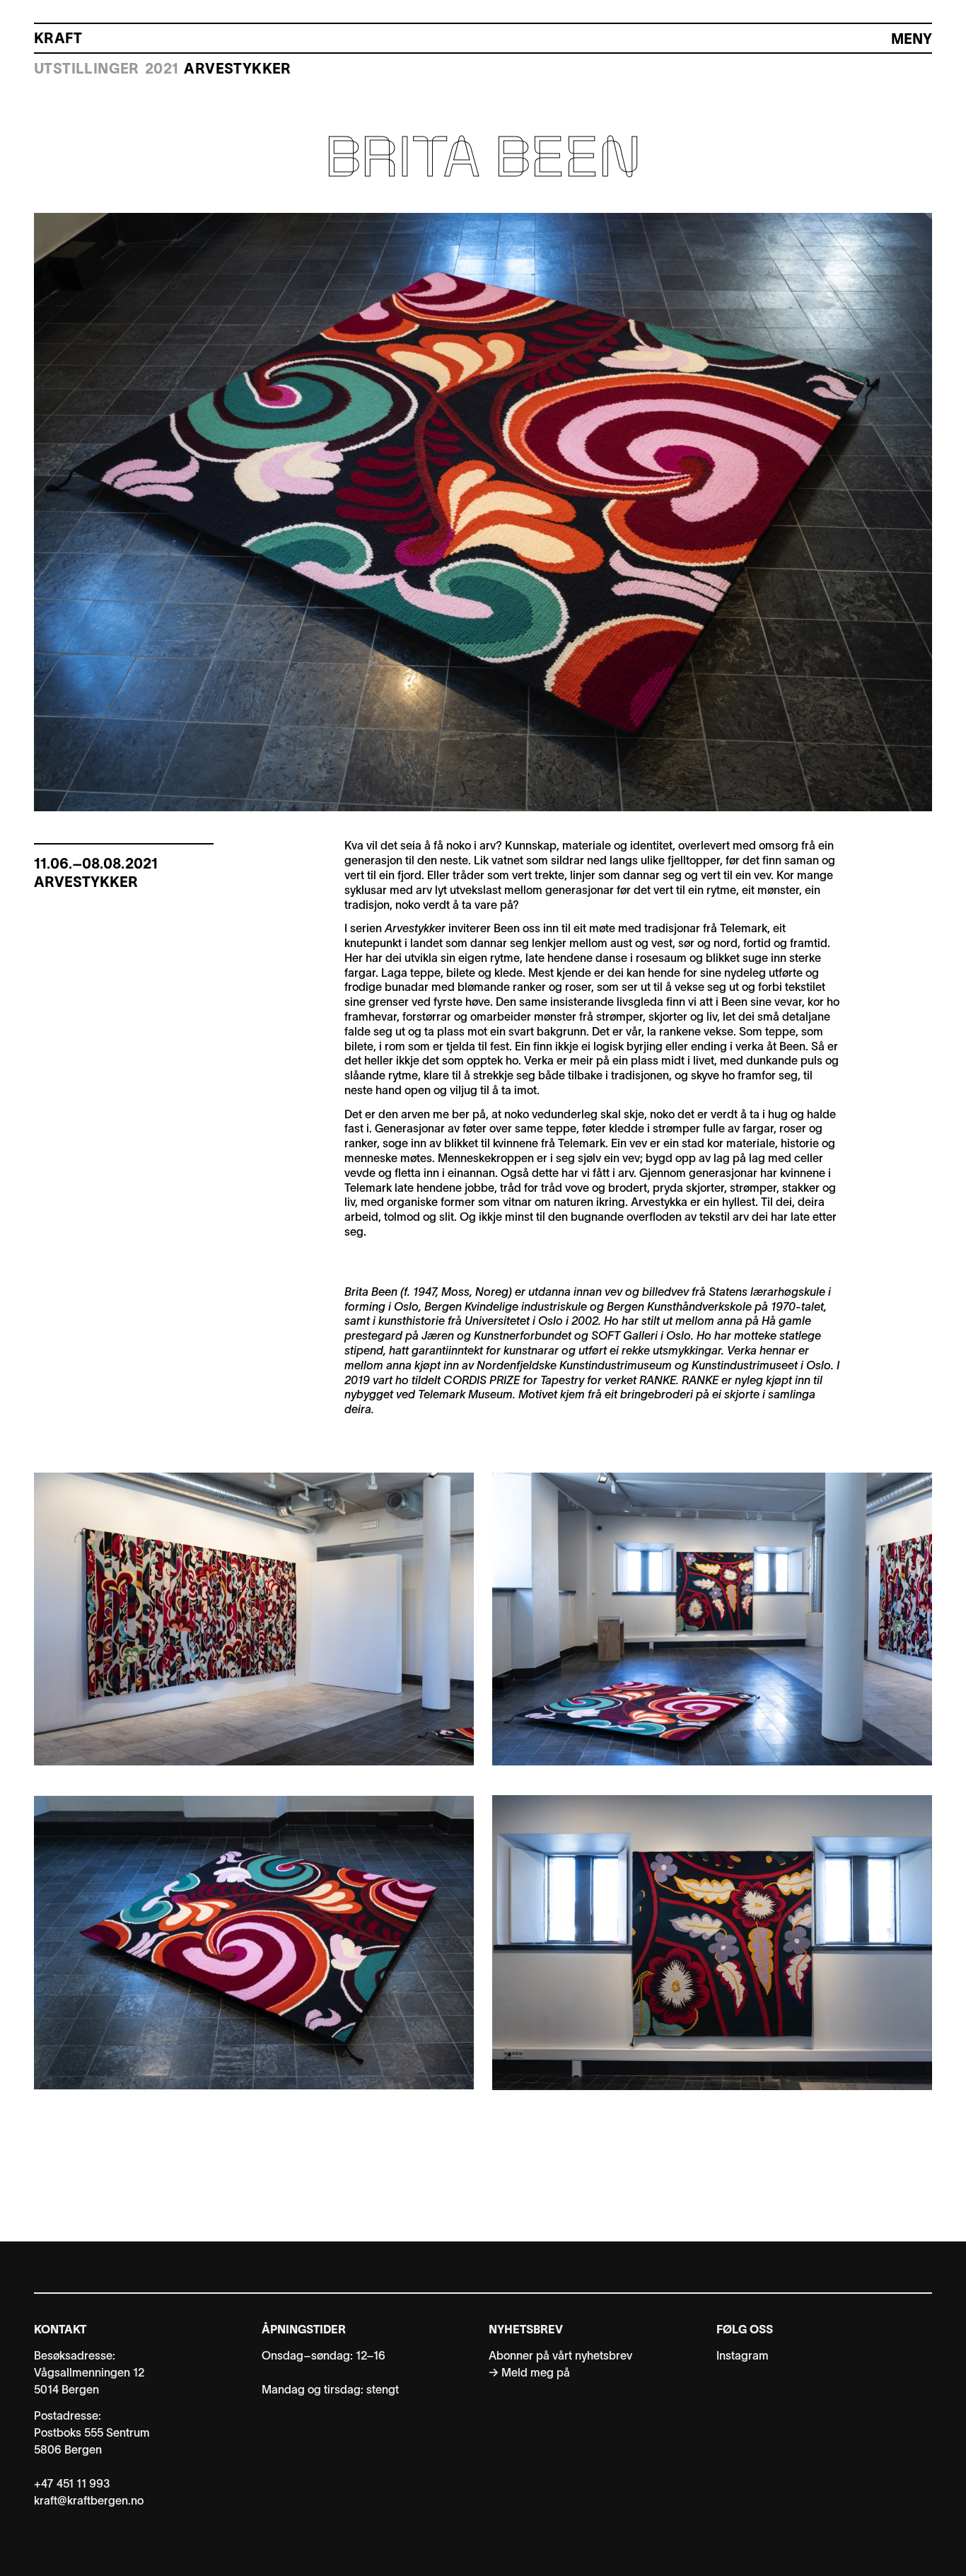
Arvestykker (237, 70)
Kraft (58, 40)
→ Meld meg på (529, 2374)
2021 (162, 70)
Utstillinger (87, 70)
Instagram (743, 2357)
